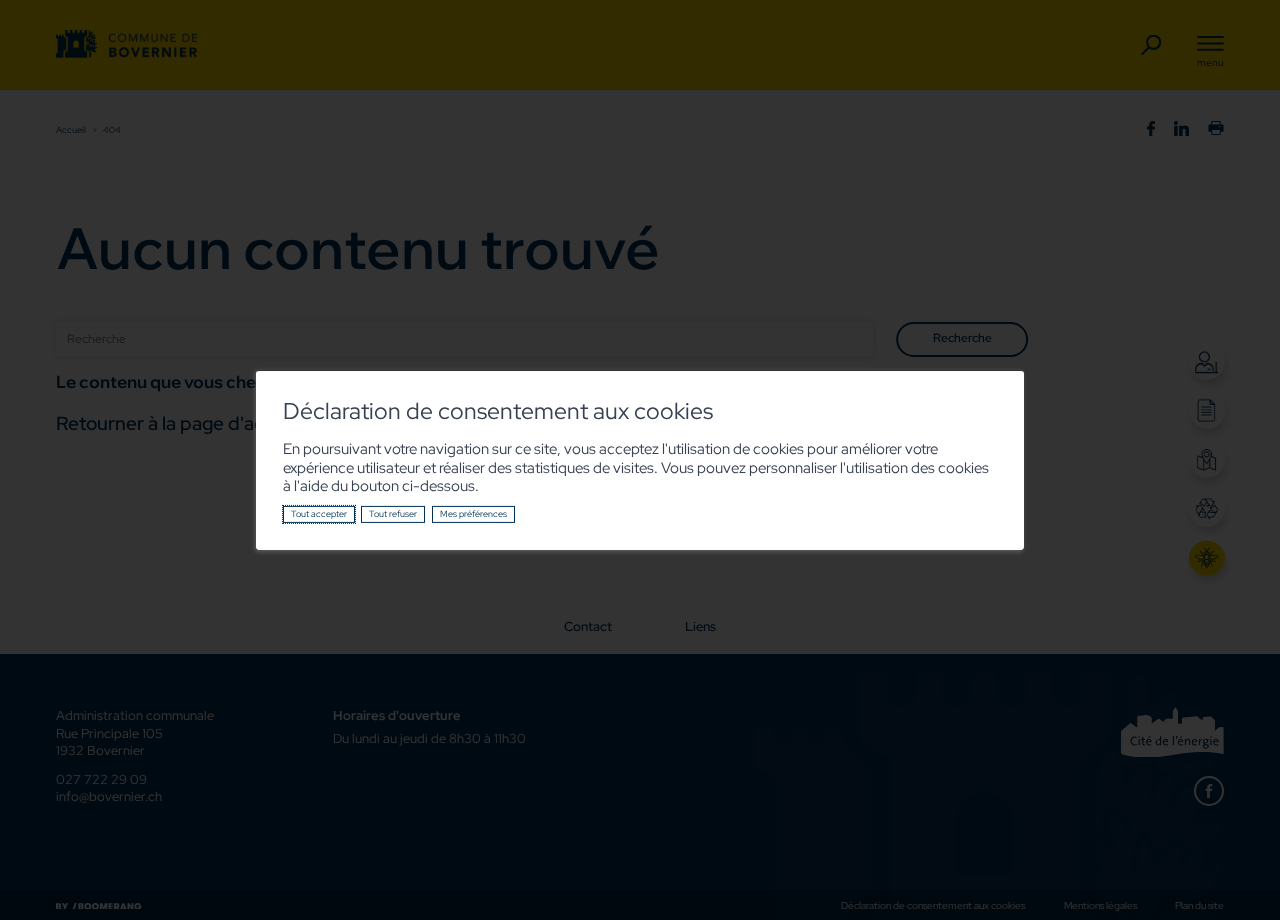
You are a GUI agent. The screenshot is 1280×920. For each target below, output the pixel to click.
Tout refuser (393, 514)
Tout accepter (319, 514)
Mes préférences (473, 514)
